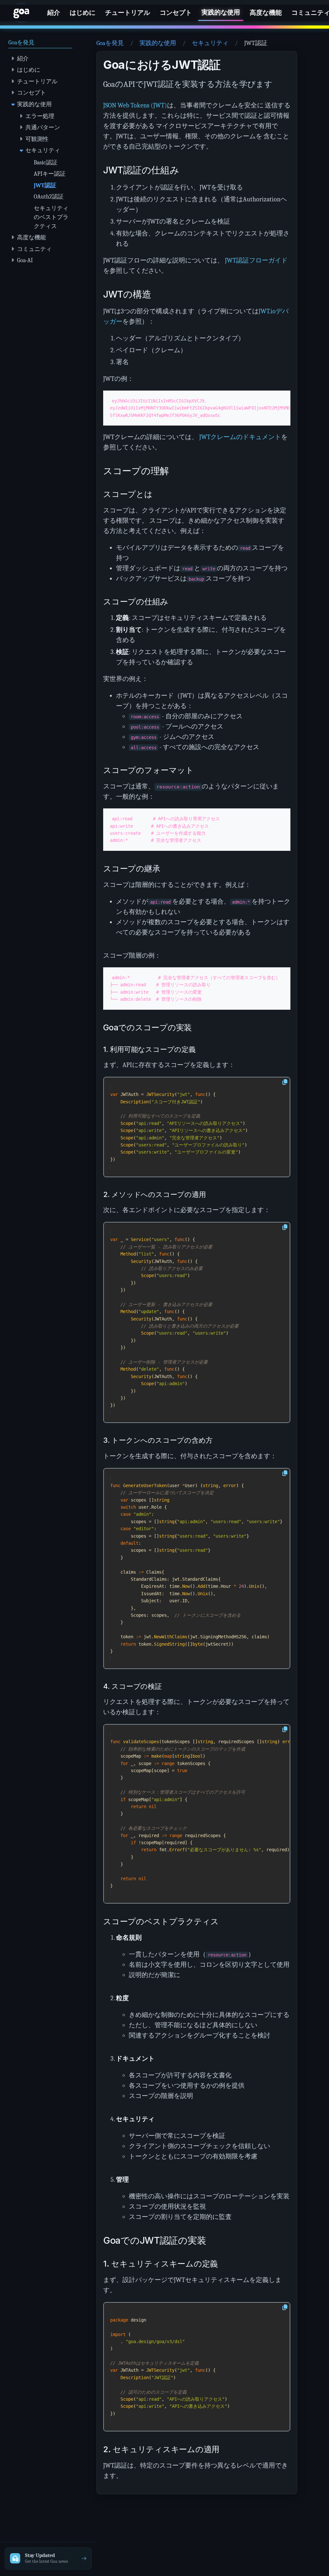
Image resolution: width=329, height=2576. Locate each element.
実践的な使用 (158, 43)
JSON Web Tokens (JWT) (135, 105)
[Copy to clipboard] (285, 1082)
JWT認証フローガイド (256, 260)
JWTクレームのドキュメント (240, 437)
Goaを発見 (110, 43)
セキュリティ (210, 43)
